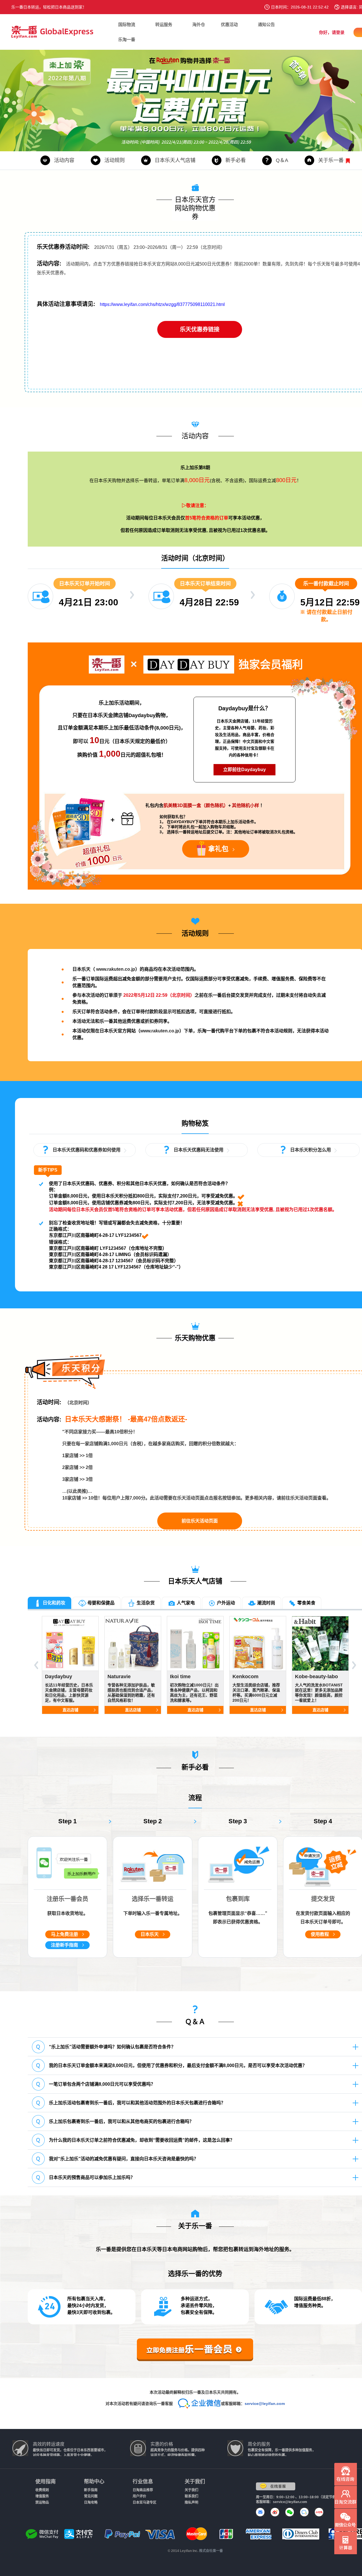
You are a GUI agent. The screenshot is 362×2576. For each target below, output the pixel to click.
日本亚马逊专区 (145, 2502)
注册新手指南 (64, 1945)
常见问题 (91, 2496)
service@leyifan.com (265, 2404)
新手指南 (91, 2490)
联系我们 (191, 2496)
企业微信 (346, 2497)
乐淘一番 (127, 39)
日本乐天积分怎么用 (311, 1150)
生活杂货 (146, 1603)
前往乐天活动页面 (200, 1521)
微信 (346, 2520)
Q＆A (282, 160)
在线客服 (276, 2486)
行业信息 (143, 2482)
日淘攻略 (91, 2502)
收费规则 (42, 2490)
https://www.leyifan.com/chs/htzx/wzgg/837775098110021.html (162, 304)
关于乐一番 (331, 160)
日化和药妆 (53, 1603)
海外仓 (199, 24)
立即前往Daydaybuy (244, 770)
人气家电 (186, 1603)
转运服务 (164, 24)
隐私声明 (191, 2502)
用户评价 (139, 2496)
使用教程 (320, 1934)
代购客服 (346, 2474)
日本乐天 (150, 1934)
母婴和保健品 (101, 1603)
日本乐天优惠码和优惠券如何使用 (87, 1150)
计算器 (346, 2543)
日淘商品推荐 (143, 2490)
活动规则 (115, 160)
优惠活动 (229, 24)
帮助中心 (94, 2482)
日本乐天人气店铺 (175, 160)
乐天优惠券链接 (200, 329)
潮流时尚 (266, 1603)
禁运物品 (42, 2502)
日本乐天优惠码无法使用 (199, 1150)
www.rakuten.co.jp (116, 969)
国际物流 (127, 24)
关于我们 (195, 2482)
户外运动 (226, 1603)
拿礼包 (218, 849)
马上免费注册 (64, 1934)
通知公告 (266, 24)
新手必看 (236, 160)
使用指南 (46, 2482)
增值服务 (42, 2496)
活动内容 (64, 160)
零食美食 (306, 1603)
